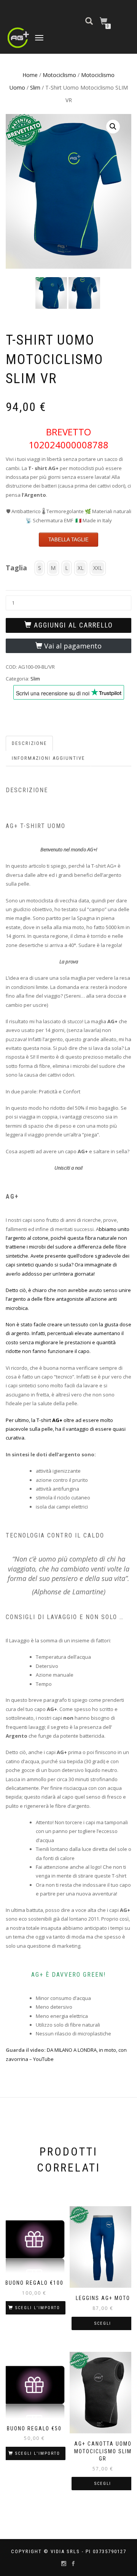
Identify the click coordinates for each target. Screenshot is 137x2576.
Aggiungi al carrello (73, 625)
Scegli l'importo (38, 2308)
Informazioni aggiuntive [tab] (48, 758)
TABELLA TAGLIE (68, 540)
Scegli (103, 2323)
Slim (35, 87)
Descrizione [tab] (29, 743)
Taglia (16, 568)
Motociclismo (59, 75)
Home (30, 75)
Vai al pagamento (73, 646)
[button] (113, 127)
